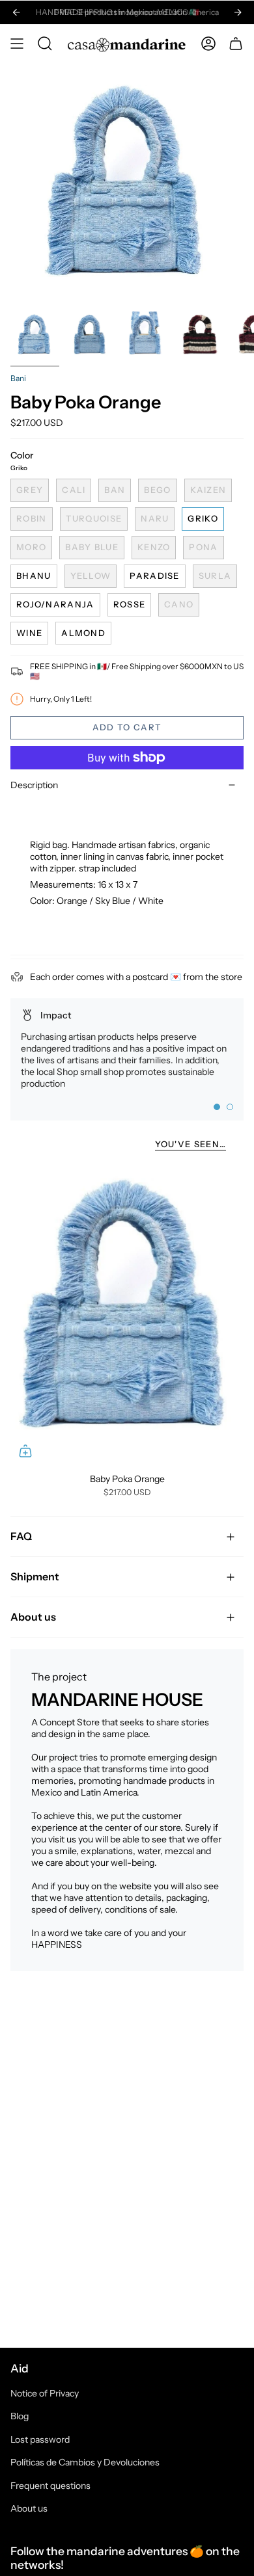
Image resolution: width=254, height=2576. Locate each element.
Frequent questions (50, 2486)
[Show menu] (17, 44)
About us (33, 1617)
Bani (18, 378)
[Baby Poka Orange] (127, 1314)
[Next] (238, 12)
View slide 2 (230, 1107)
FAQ (21, 1536)
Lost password (40, 2439)
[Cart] (236, 44)
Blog (20, 2416)
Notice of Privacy (45, 2393)
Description (34, 785)
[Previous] (16, 12)
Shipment (35, 1576)
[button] (45, 44)
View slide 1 (217, 1107)
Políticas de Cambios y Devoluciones (85, 2462)
